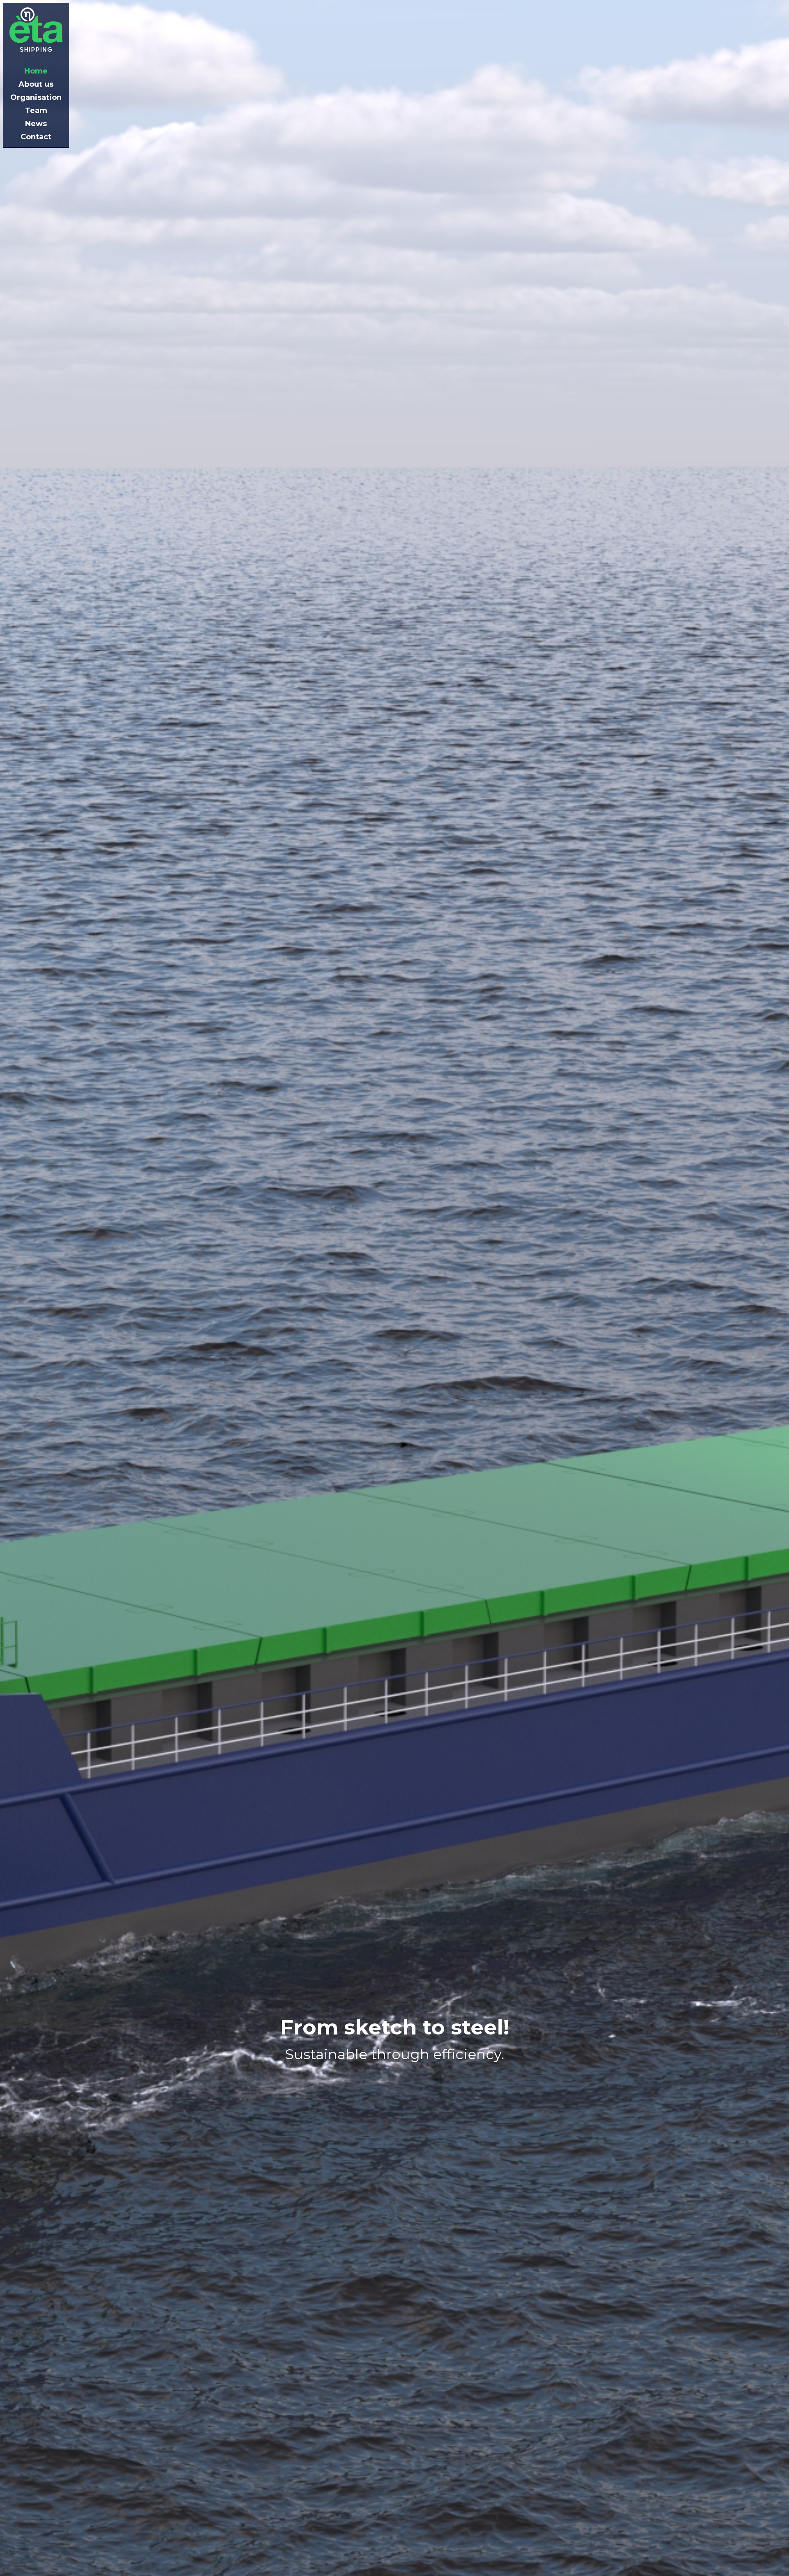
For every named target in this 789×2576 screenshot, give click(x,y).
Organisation (36, 97)
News (36, 124)
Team (36, 111)
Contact (36, 137)
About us (36, 84)
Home (36, 71)
